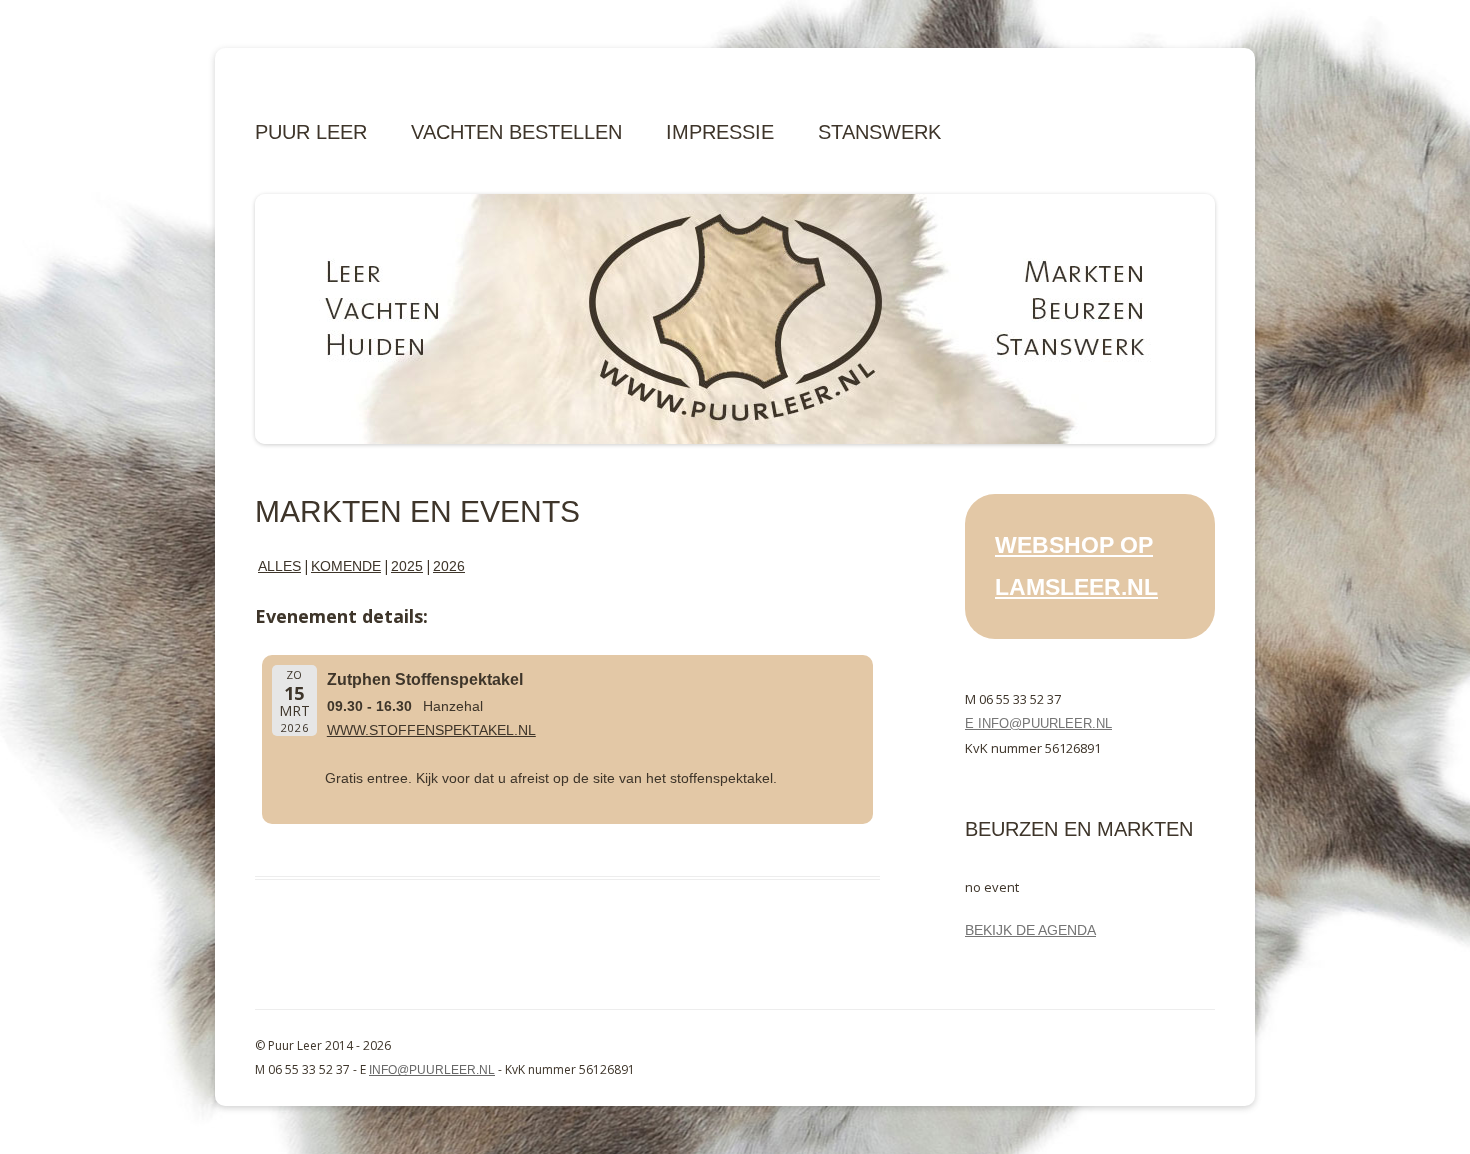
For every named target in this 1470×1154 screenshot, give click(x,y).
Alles (279, 566)
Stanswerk (879, 132)
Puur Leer (311, 132)
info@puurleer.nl (432, 1070)
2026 (449, 566)
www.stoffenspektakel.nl (431, 730)
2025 (407, 566)
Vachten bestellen (516, 132)
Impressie (720, 132)
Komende (346, 566)
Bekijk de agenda (1030, 930)
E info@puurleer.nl (1038, 723)
